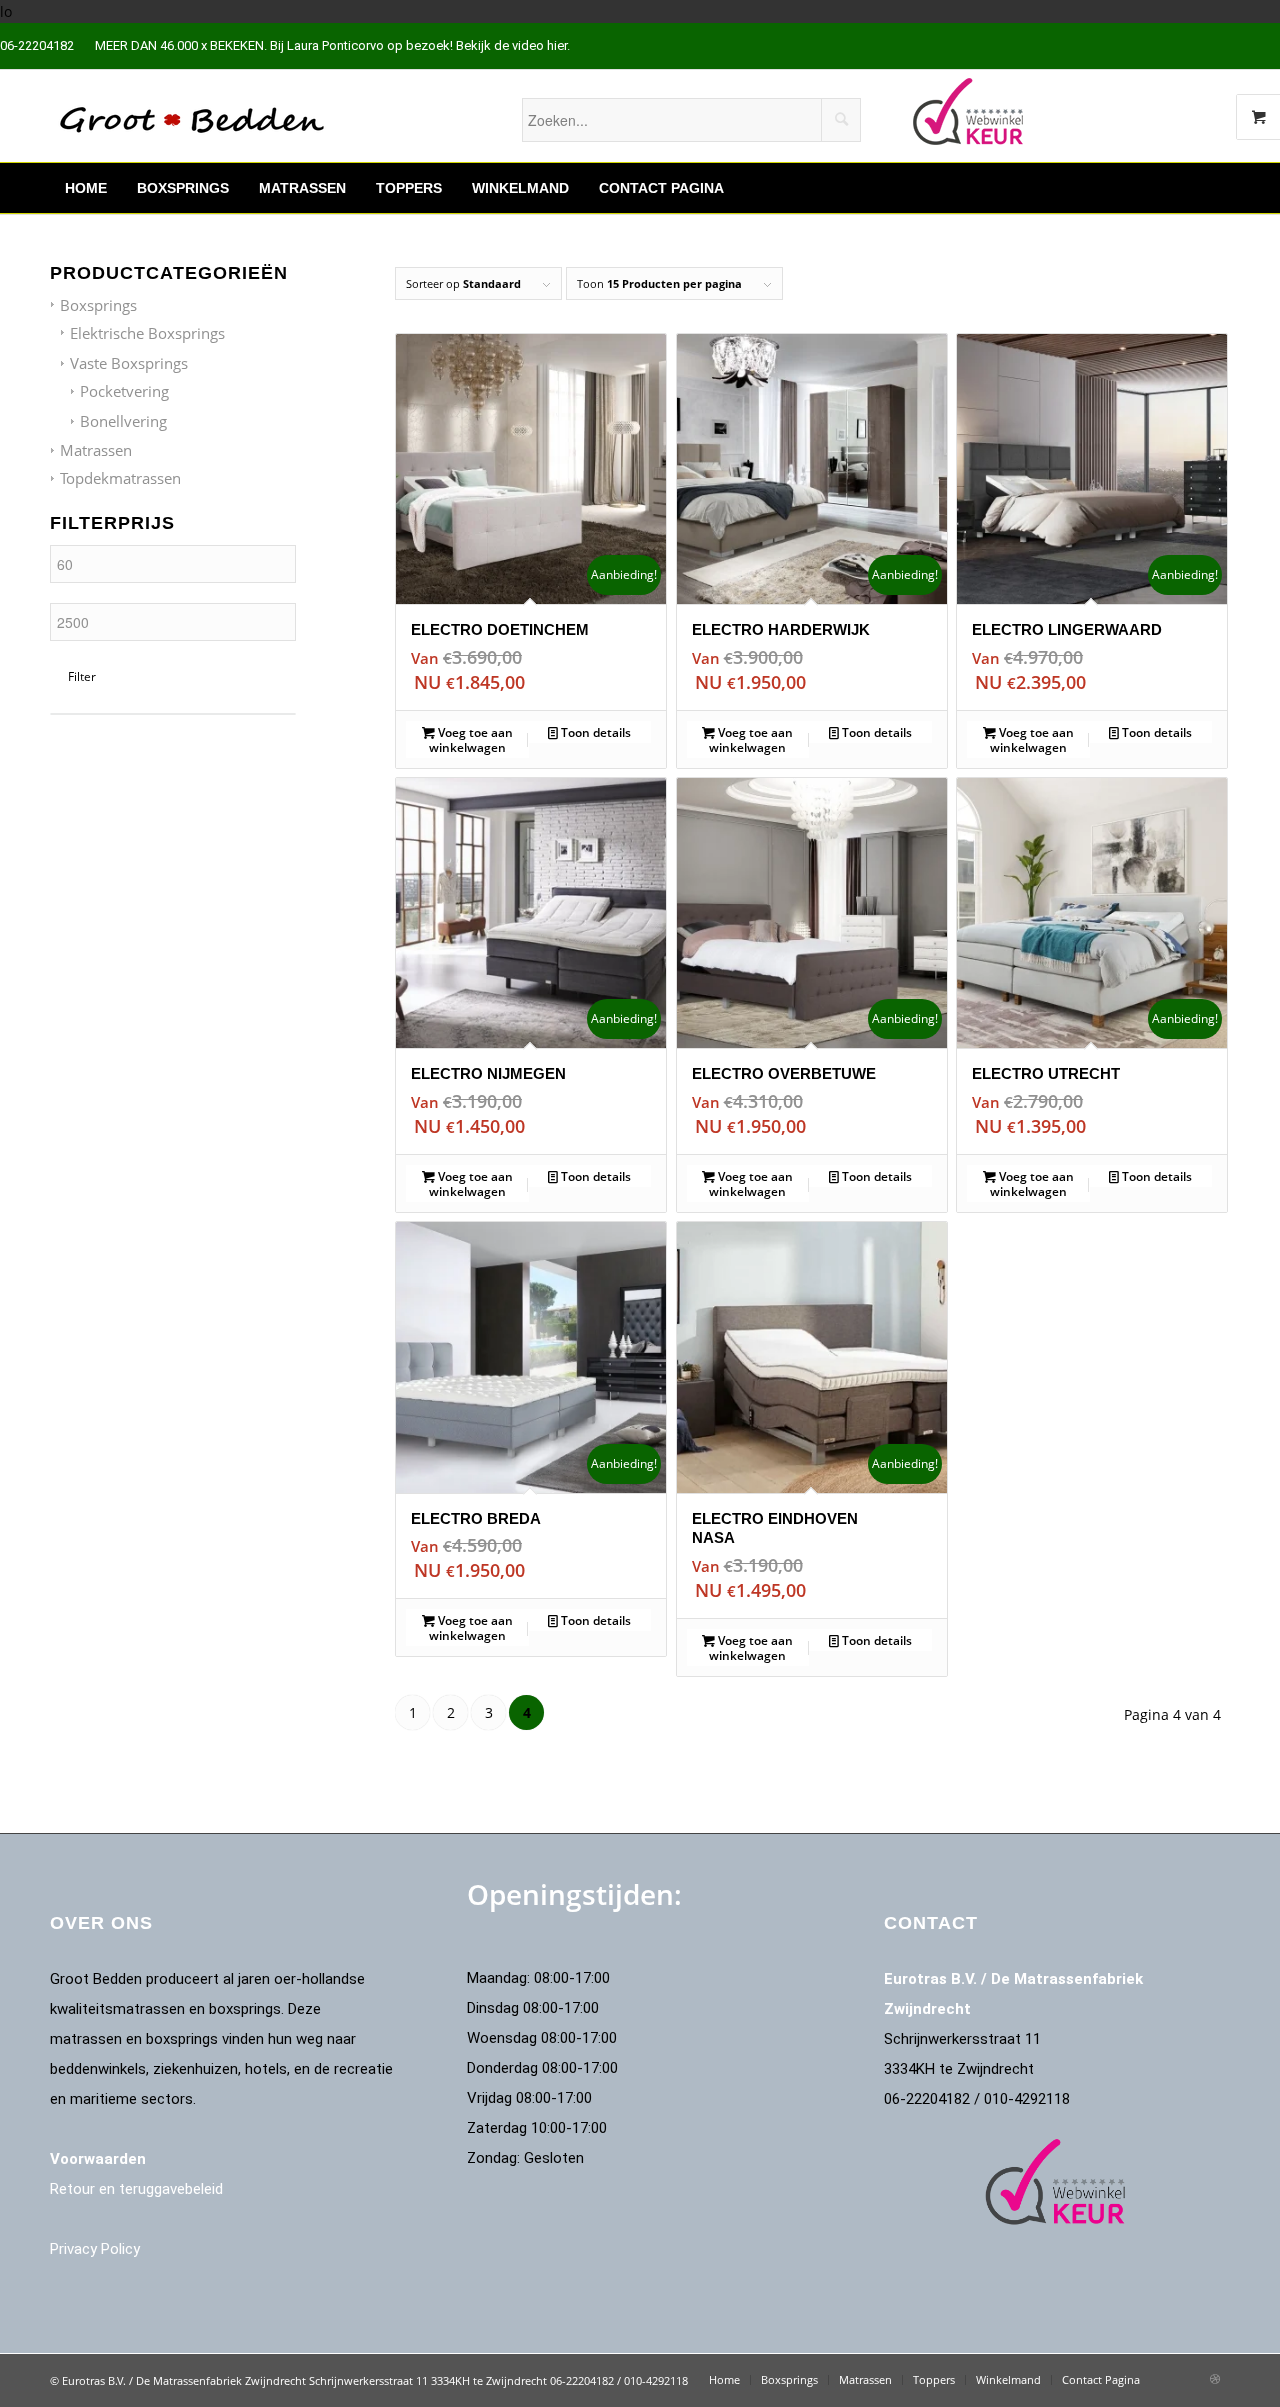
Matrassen (96, 450)
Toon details (594, 732)
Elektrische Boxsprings (147, 333)
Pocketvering (124, 391)
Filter (82, 676)
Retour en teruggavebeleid (136, 2189)
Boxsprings (98, 305)
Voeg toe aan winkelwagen (471, 740)
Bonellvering (123, 421)
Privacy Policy (95, 2249)
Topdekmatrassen (120, 478)
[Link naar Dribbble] (1215, 2379)
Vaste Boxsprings (129, 363)
